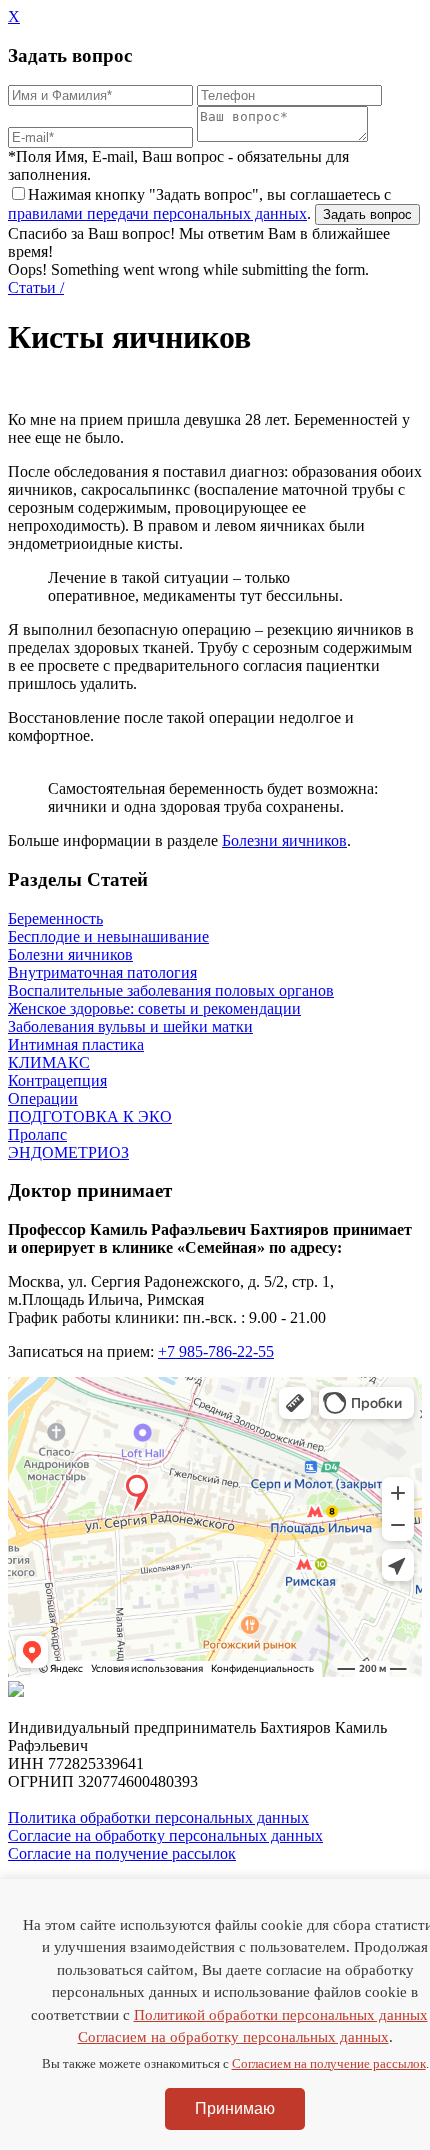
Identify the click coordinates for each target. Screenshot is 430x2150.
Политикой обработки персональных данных (281, 2015)
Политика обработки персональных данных (158, 1817)
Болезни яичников (284, 840)
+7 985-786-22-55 (216, 1351)
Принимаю (235, 2108)
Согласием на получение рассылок (329, 2063)
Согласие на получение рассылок (122, 1853)
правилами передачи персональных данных (157, 213)
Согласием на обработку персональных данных (233, 2037)
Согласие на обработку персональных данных (165, 1835)
